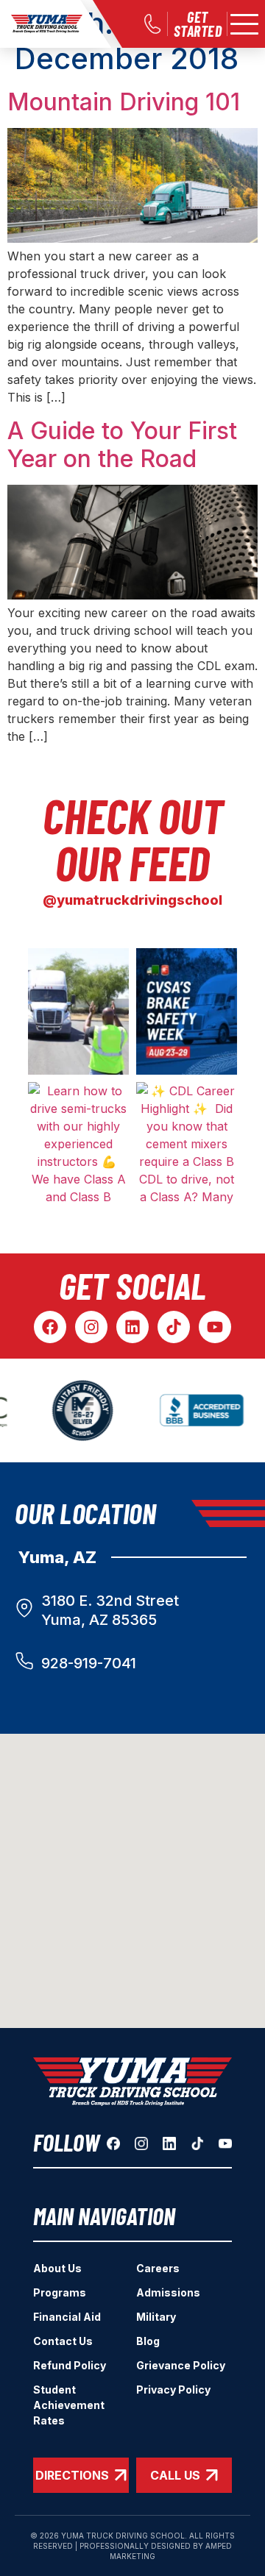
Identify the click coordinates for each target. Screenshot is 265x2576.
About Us (57, 2268)
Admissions (168, 2292)
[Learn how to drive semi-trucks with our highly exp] (78, 1145)
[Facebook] (50, 1327)
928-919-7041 (89, 1663)
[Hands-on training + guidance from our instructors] (78, 1011)
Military (156, 2317)
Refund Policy (70, 2365)
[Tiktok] (174, 1327)
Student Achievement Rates (69, 2405)
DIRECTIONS (72, 2475)
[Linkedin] (132, 1327)
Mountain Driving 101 (124, 102)
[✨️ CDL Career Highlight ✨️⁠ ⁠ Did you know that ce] (187, 1145)
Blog (148, 2341)
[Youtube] (215, 1327)
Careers (158, 2268)
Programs (60, 2292)
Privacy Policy (173, 2390)
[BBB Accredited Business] (193, 1411)
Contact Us (63, 2341)
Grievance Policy (181, 2365)
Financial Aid (67, 2317)
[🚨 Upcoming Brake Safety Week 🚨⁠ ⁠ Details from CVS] (187, 1011)
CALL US (175, 2475)
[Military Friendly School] (72, 1410)
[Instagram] (91, 1327)
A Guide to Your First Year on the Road (122, 445)
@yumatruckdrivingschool (132, 900)
